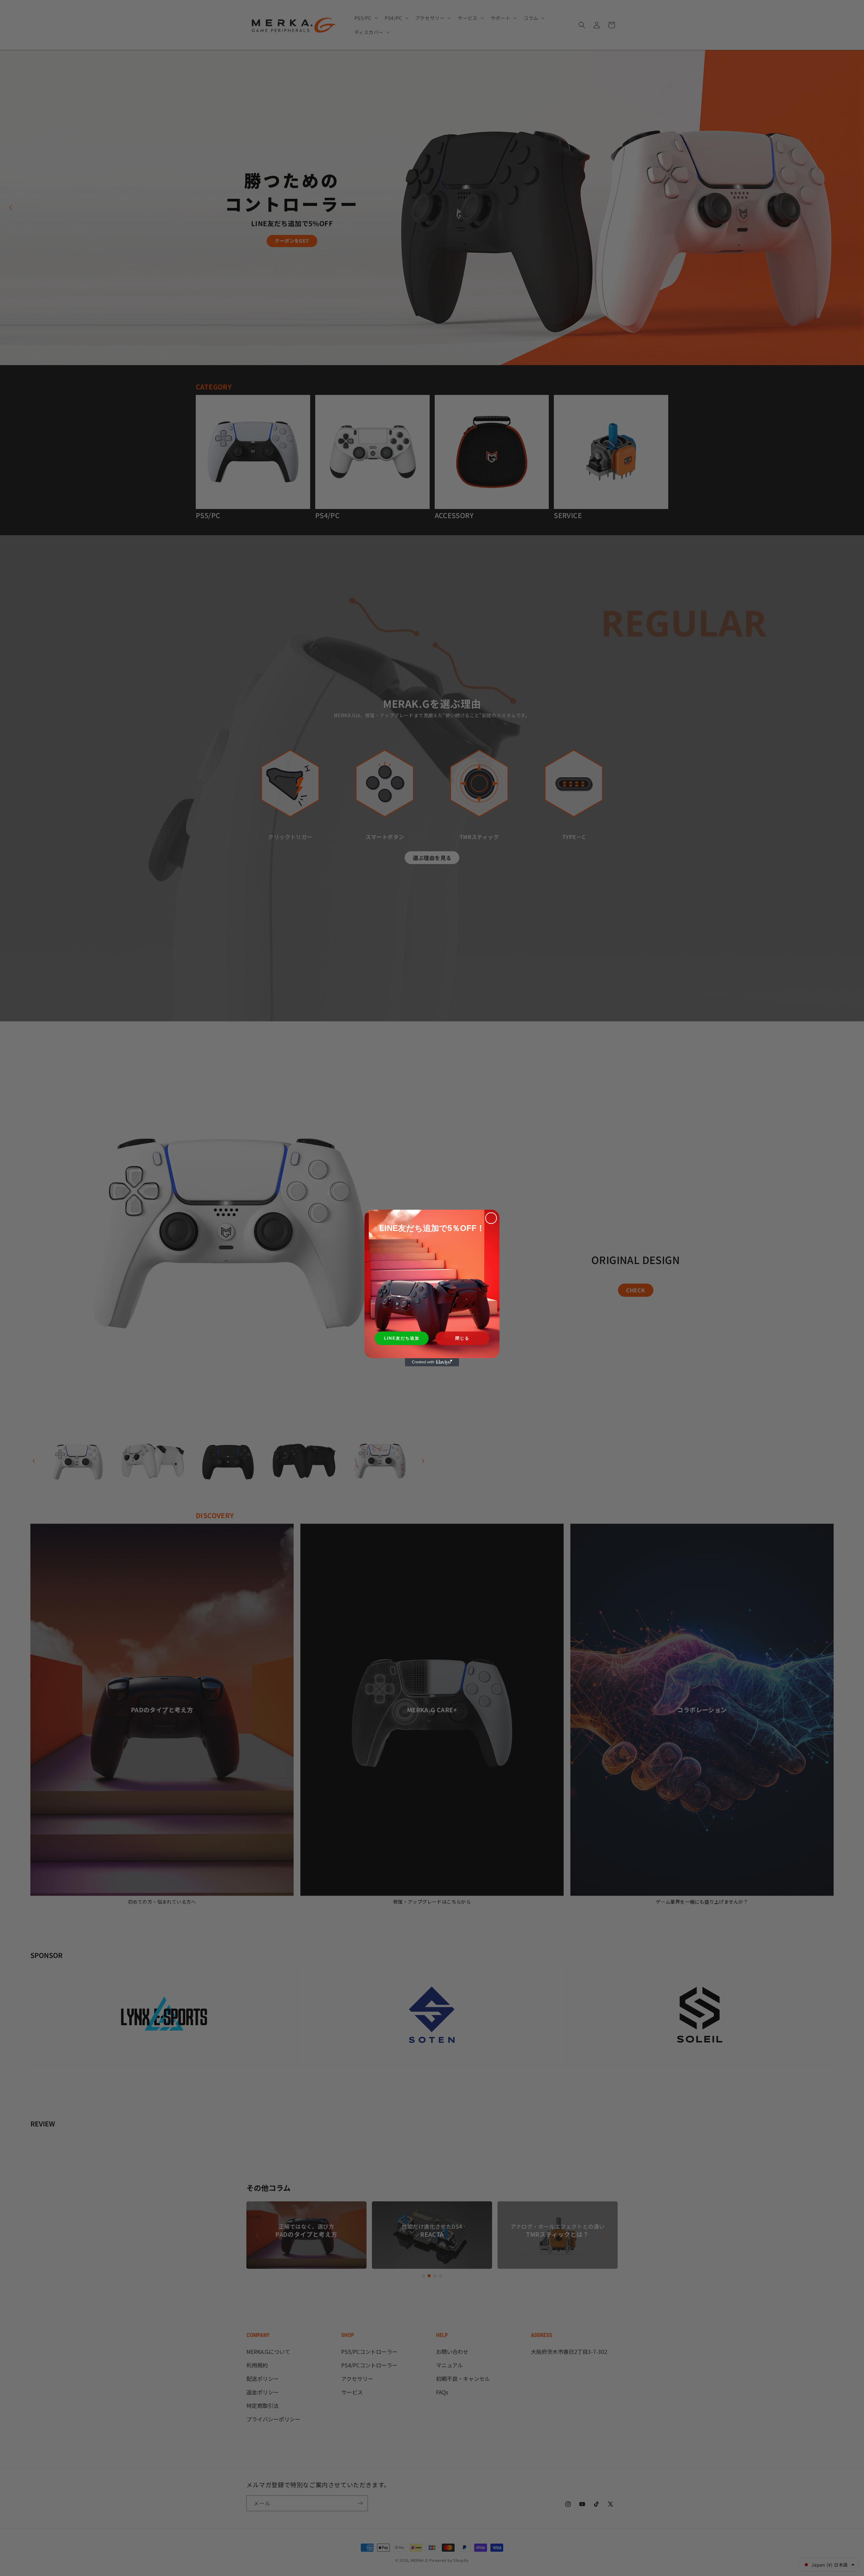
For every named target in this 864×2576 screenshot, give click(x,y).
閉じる (462, 1338)
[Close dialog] (491, 1218)
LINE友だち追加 (402, 1338)
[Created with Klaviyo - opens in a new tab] (432, 1362)
